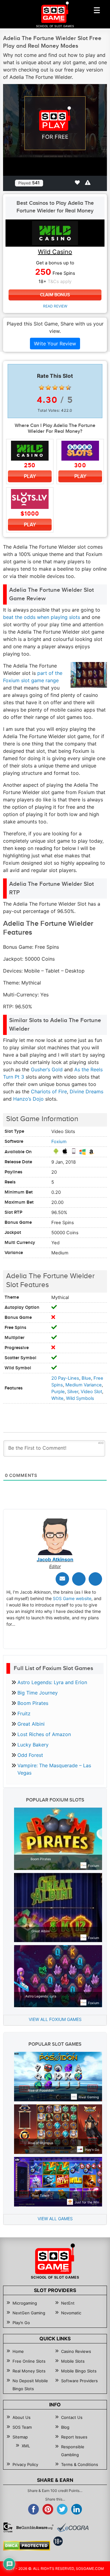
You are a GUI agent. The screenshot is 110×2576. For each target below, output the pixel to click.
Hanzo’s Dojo (28, 1099)
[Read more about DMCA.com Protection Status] (27, 2546)
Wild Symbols (80, 1398)
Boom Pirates (33, 1703)
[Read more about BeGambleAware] (35, 2527)
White (57, 1398)
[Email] (62, 1579)
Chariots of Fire (49, 1091)
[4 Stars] (62, 388)
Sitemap (20, 2437)
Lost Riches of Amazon (44, 1734)
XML (26, 2446)
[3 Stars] (55, 388)
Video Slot (91, 1392)
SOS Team (22, 2427)
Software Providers (79, 2381)
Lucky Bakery (33, 1745)
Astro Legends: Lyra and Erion (52, 1682)
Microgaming (25, 2303)
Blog (65, 2427)
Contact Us (72, 2417)
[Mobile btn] (97, 10)
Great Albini (31, 1724)
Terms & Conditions (80, 2464)
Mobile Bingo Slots (79, 2371)
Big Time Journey (38, 1693)
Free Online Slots (29, 2361)
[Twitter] (79, 1579)
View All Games (55, 2219)
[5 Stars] (68, 388)
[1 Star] (42, 388)
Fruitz (24, 1713)
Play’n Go (21, 2323)
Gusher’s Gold (47, 1069)
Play (30, 476)
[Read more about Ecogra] (73, 2527)
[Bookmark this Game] (77, 182)
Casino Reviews (76, 2351)
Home (18, 2351)
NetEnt (68, 2303)
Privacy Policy (25, 2464)
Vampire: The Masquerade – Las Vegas (54, 1769)
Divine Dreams (86, 1091)
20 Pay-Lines (65, 1378)
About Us (22, 2417)
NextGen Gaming (29, 2313)
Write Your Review (55, 344)
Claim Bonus (55, 295)
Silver (73, 1392)
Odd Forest (30, 1755)
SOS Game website (72, 1598)
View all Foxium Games (55, 2019)
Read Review (55, 306)
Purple (58, 1392)
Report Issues (74, 2437)
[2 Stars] (48, 388)
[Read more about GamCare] (8, 2527)
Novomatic (71, 2313)
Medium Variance (84, 1385)
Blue (86, 1378)
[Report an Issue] (88, 182)
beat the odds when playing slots (42, 617)
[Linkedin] (95, 1579)
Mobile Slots (73, 2361)
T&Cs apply (60, 282)
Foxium (59, 1142)
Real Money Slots (29, 2371)
